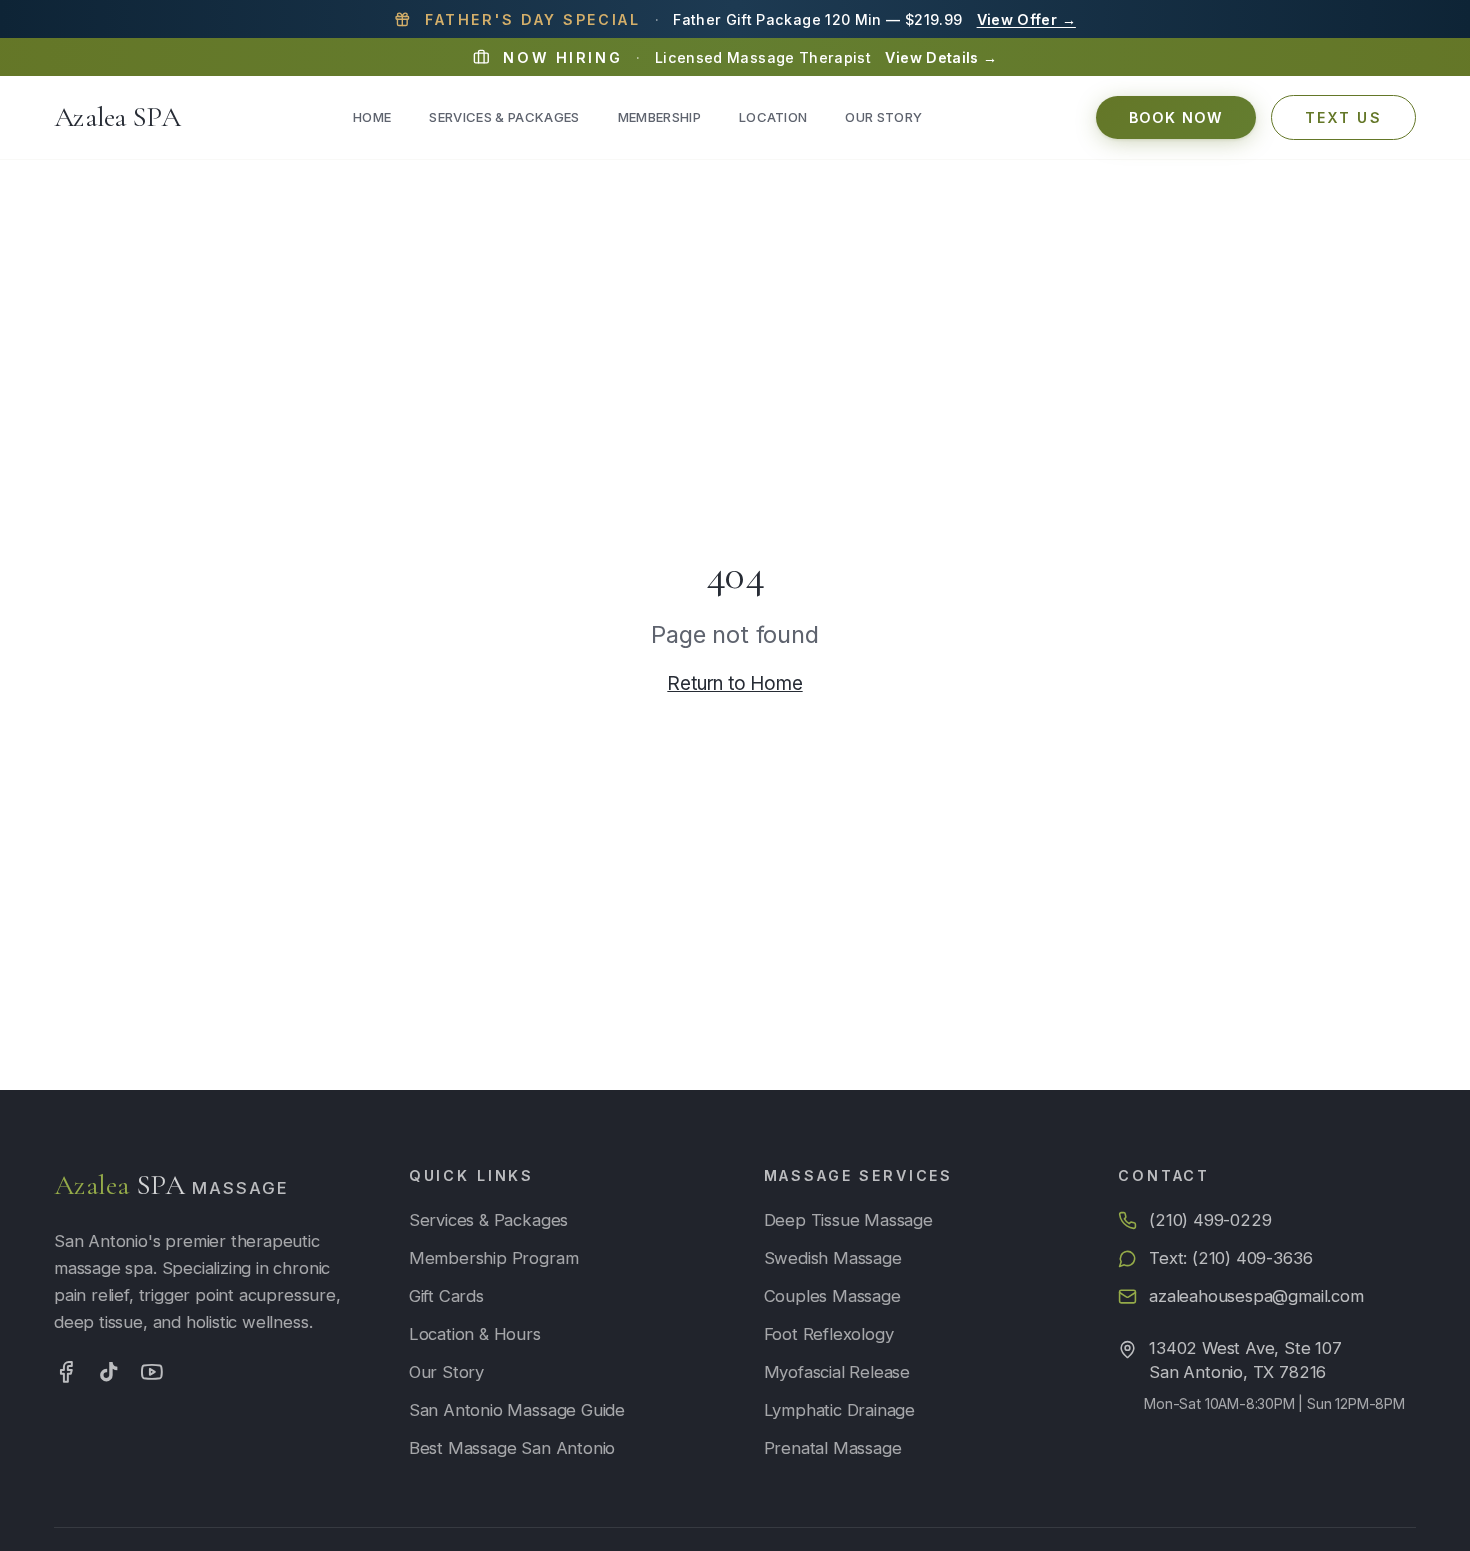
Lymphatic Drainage (840, 1410)
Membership (659, 117)
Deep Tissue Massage (848, 1220)
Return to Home (734, 683)
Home (372, 117)
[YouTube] (152, 1372)
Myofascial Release (837, 1372)
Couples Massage (832, 1296)
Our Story (883, 117)
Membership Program (494, 1258)
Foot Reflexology (829, 1334)
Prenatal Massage (833, 1448)
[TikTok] (109, 1372)
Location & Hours (475, 1334)
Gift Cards (446, 1296)
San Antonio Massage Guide (517, 1410)
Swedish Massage (833, 1258)
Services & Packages (504, 117)
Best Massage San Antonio (512, 1448)
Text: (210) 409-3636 (1230, 1258)
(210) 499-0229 (1210, 1220)
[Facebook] (66, 1372)
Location (773, 117)
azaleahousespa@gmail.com (1256, 1296)
